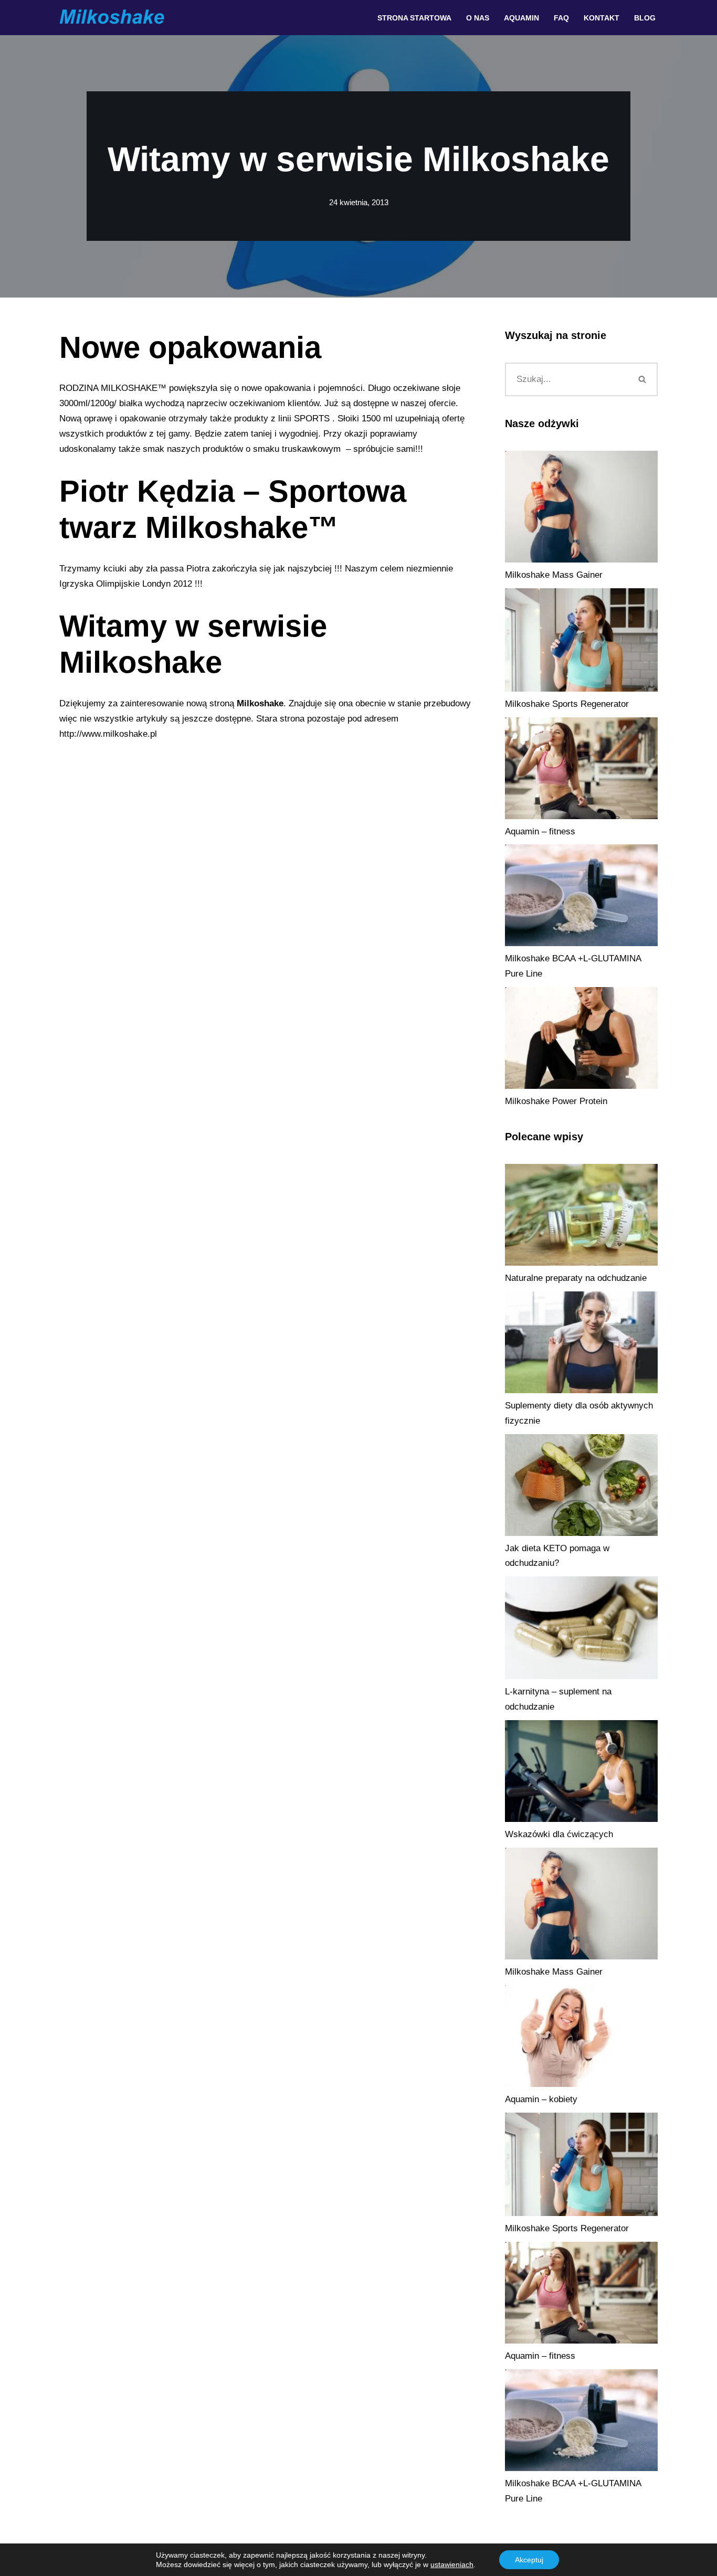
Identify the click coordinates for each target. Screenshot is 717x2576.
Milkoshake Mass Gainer (554, 575)
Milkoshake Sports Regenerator (567, 704)
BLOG (645, 18)
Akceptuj (529, 2560)
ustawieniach (452, 2564)
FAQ (561, 18)
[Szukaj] (643, 379)
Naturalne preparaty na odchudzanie (576, 1278)
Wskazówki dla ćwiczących (559, 1834)
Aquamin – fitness (540, 831)
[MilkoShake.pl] (112, 18)
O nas (478, 18)
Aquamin (521, 18)
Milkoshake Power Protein (556, 1101)
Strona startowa (414, 18)
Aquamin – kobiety (541, 2099)
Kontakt (602, 18)
